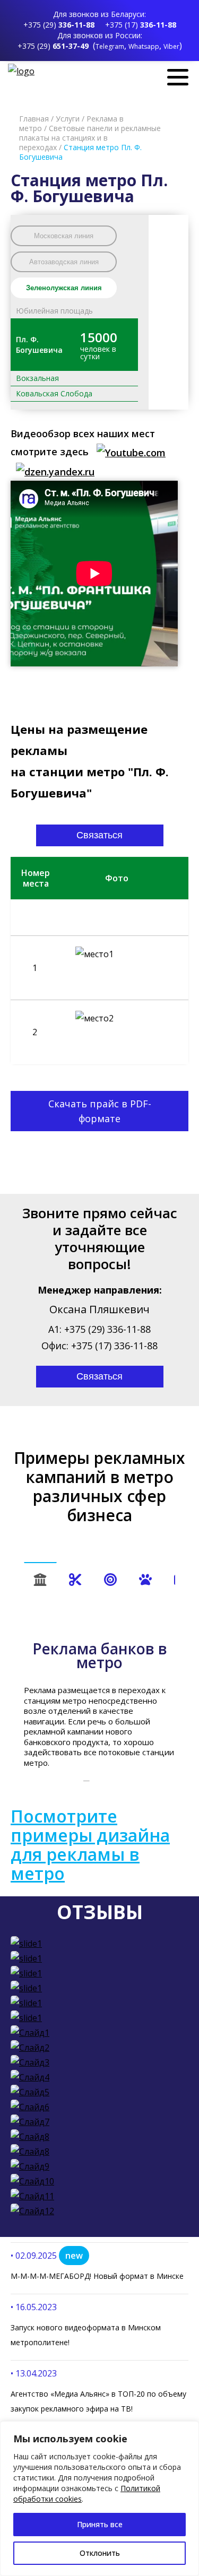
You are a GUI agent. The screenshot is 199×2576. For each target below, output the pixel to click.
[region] (99, 2499)
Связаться (99, 835)
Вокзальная (37, 378)
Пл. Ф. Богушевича (39, 345)
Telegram (110, 46)
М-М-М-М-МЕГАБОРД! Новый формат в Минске (97, 2276)
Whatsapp (144, 46)
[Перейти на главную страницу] (23, 71)
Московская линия (64, 236)
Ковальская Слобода (54, 393)
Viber (171, 46)
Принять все (100, 2524)
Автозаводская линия (64, 262)
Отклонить (100, 2553)
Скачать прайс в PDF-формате (100, 1111)
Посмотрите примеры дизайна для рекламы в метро (90, 1845)
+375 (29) (59, 25)
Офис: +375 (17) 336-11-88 (99, 1346)
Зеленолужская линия (64, 288)
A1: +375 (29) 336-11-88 (99, 1329)
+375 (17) (141, 25)
